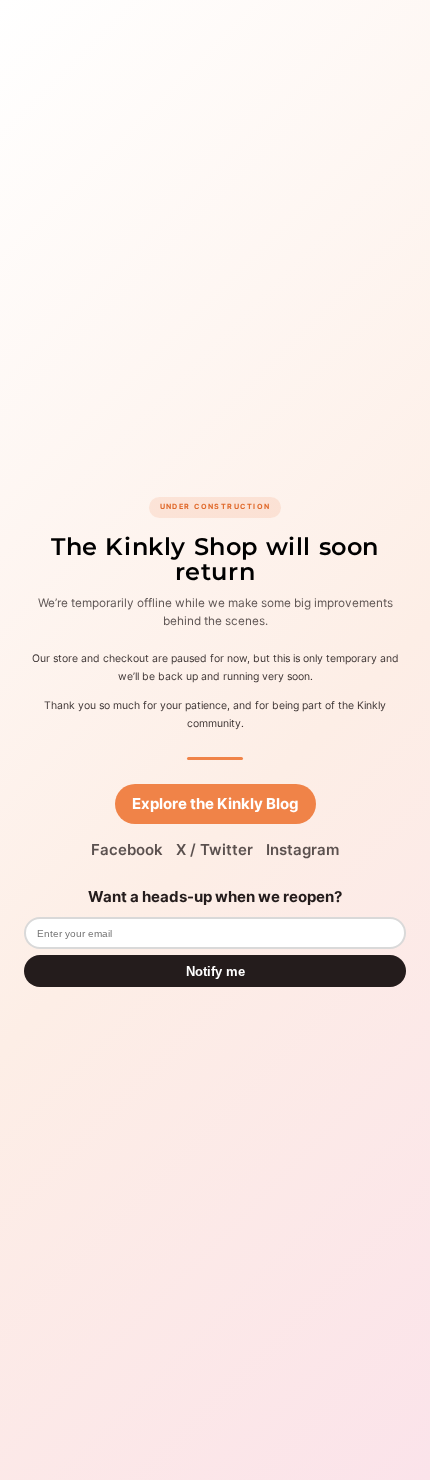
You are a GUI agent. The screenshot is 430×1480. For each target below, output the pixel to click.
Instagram (302, 849)
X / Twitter (214, 849)
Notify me (215, 971)
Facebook (127, 849)
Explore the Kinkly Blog (215, 803)
